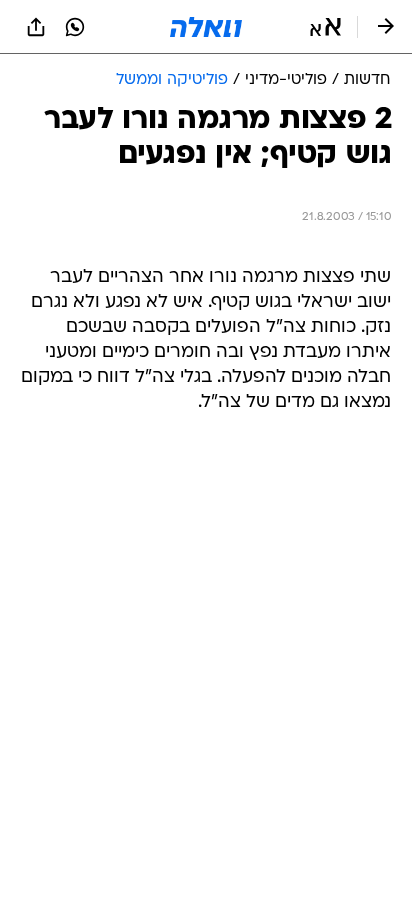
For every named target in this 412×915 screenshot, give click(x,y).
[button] (325, 27)
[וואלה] (206, 27)
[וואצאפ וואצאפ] (75, 27)
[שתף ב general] (36, 27)
